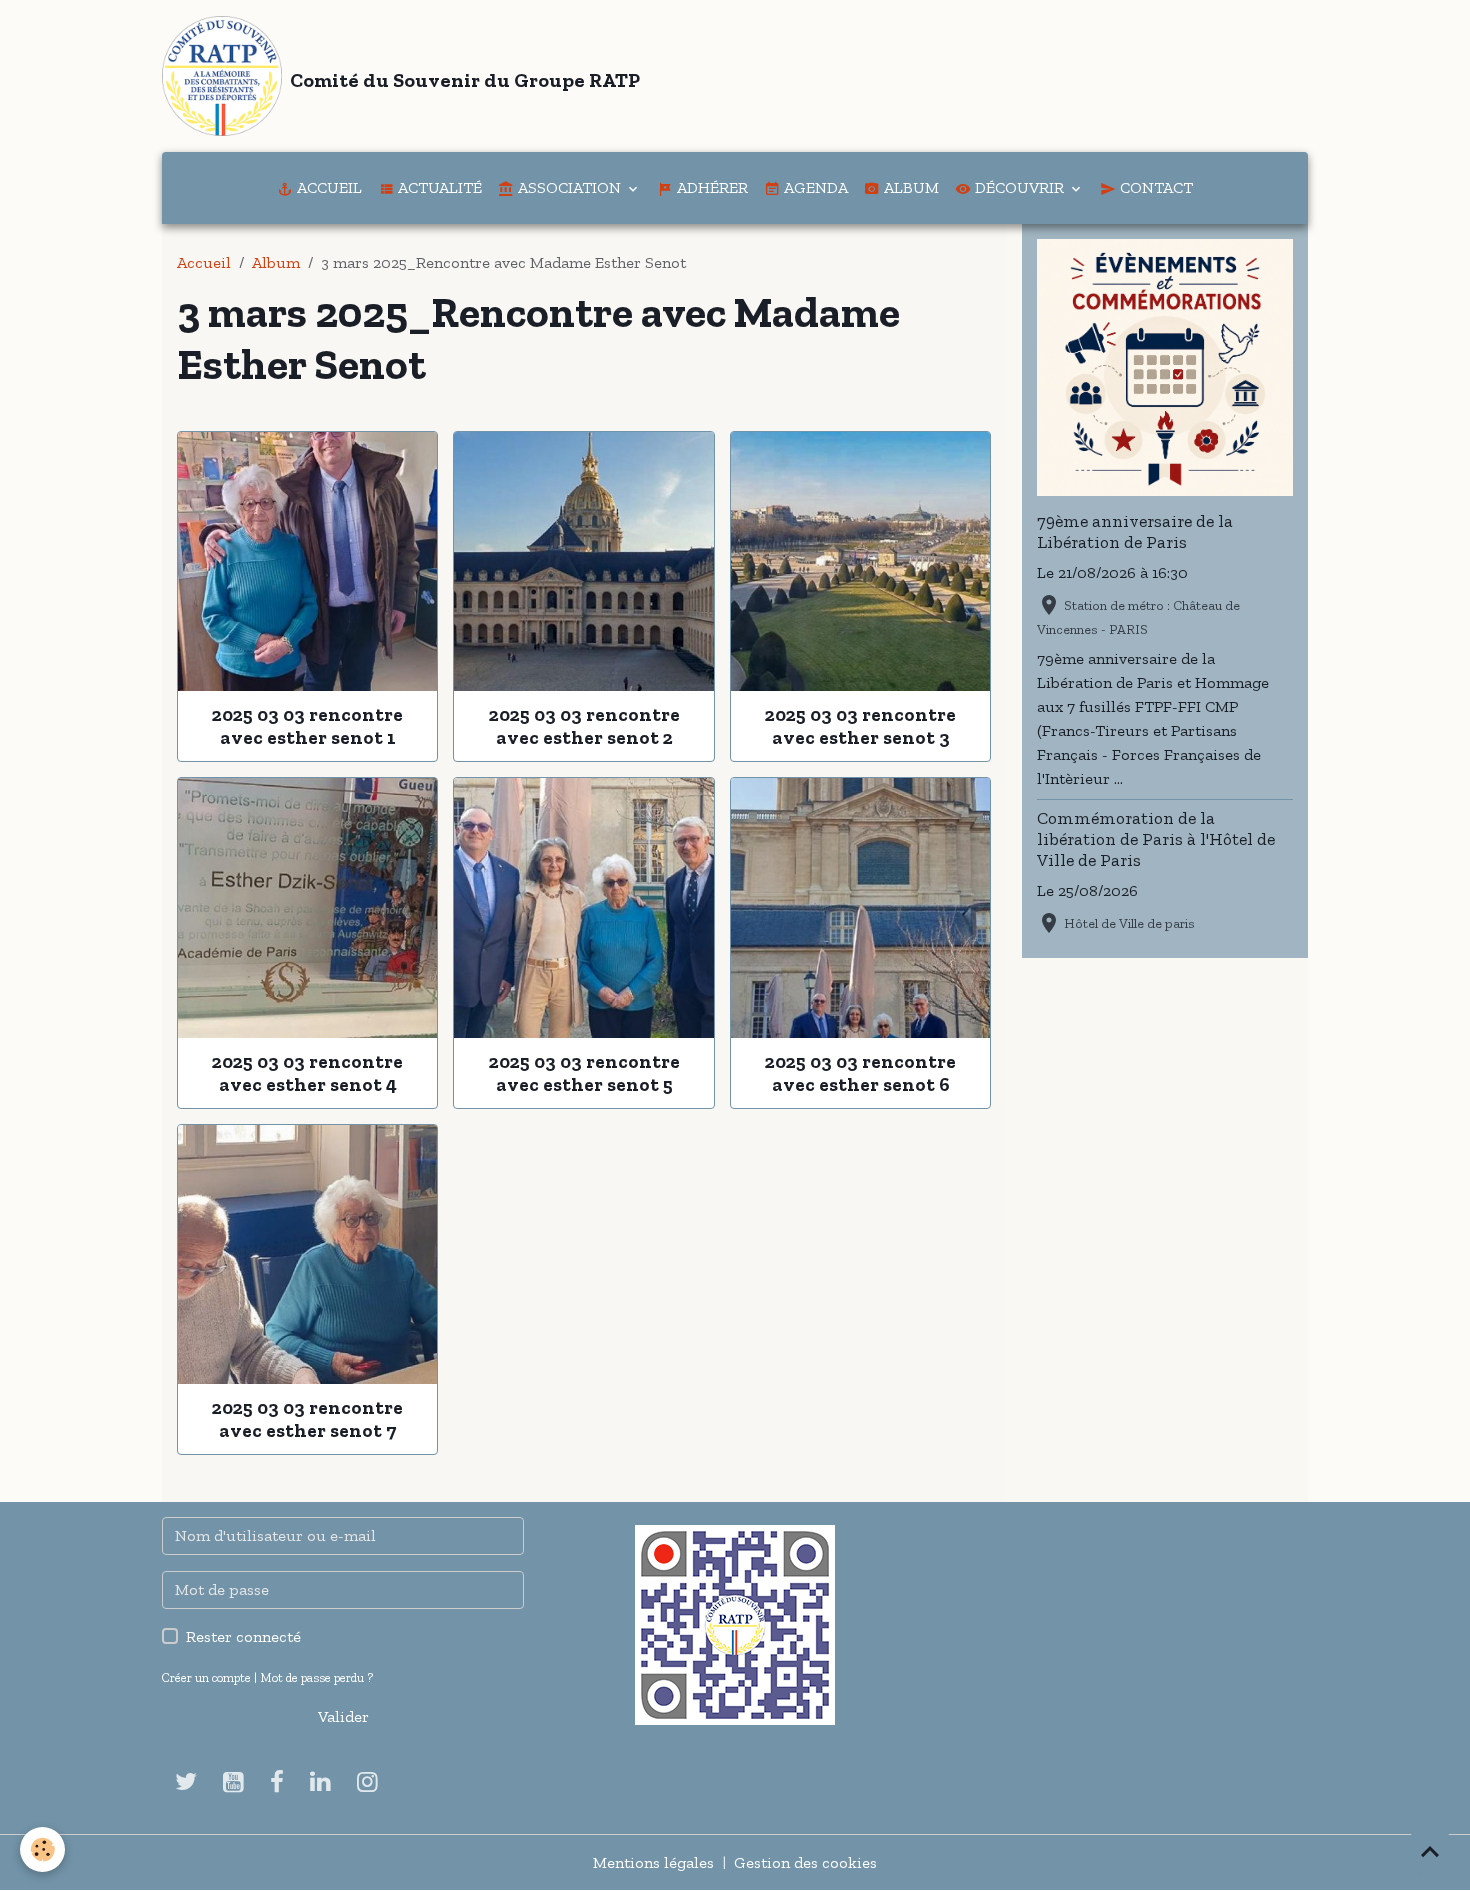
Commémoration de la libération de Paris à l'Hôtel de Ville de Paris (1156, 839)
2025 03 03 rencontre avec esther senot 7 (307, 1419)
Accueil (327, 187)
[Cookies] (42, 1849)
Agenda (814, 187)
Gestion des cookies (805, 1862)
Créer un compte (206, 1677)
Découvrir (1019, 187)
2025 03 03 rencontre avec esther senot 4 (307, 1073)
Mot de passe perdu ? (316, 1677)
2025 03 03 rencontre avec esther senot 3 (860, 726)
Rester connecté (243, 1636)
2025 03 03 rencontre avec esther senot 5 (584, 1073)
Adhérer (710, 187)
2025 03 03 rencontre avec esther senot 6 (860, 1073)
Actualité (438, 187)
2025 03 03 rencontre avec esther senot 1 (307, 726)
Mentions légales (653, 1862)
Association (569, 187)
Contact (1154, 187)
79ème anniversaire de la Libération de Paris (1135, 531)
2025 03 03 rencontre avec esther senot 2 (584, 726)
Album (909, 187)
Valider (343, 1716)
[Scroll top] (1430, 1851)
